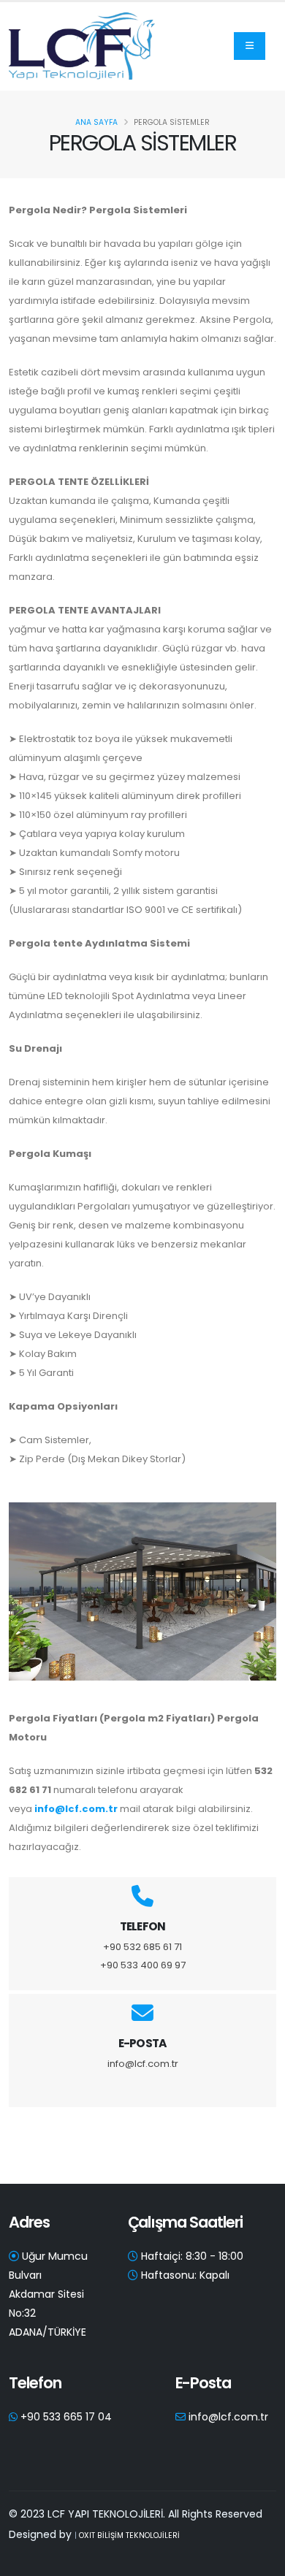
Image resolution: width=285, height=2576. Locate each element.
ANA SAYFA (96, 122)
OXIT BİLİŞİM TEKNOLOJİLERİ (129, 2535)
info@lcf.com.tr (76, 1809)
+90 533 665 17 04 (66, 2417)
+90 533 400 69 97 (143, 1965)
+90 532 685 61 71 (142, 1947)
